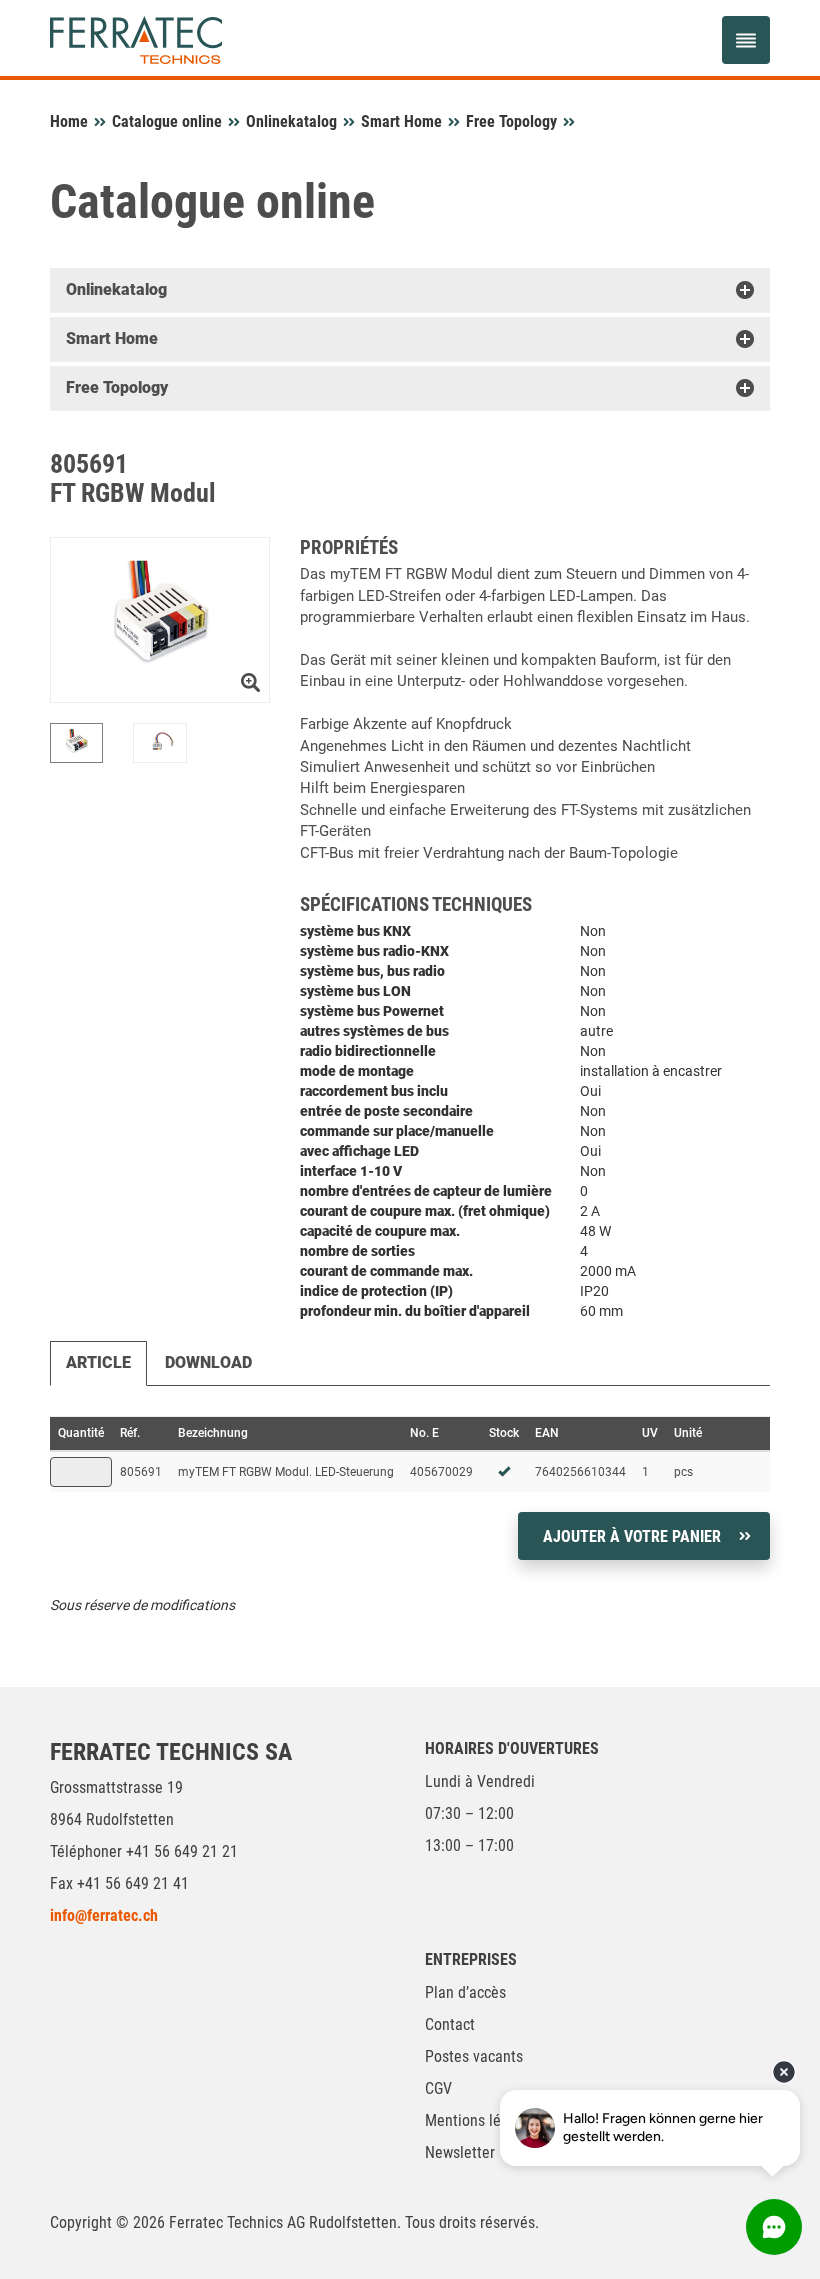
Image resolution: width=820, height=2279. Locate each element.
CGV (438, 2088)
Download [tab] (208, 1362)
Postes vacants (474, 2056)
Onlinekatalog (291, 121)
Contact (450, 2024)
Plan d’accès (465, 1992)
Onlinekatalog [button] (116, 289)
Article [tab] (98, 1362)
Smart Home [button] (112, 338)
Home (69, 121)
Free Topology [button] (117, 387)
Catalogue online (167, 121)
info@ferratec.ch (104, 1915)
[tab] (410, 290)
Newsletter (460, 2152)
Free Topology (511, 121)
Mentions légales (480, 2120)
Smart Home (401, 121)
